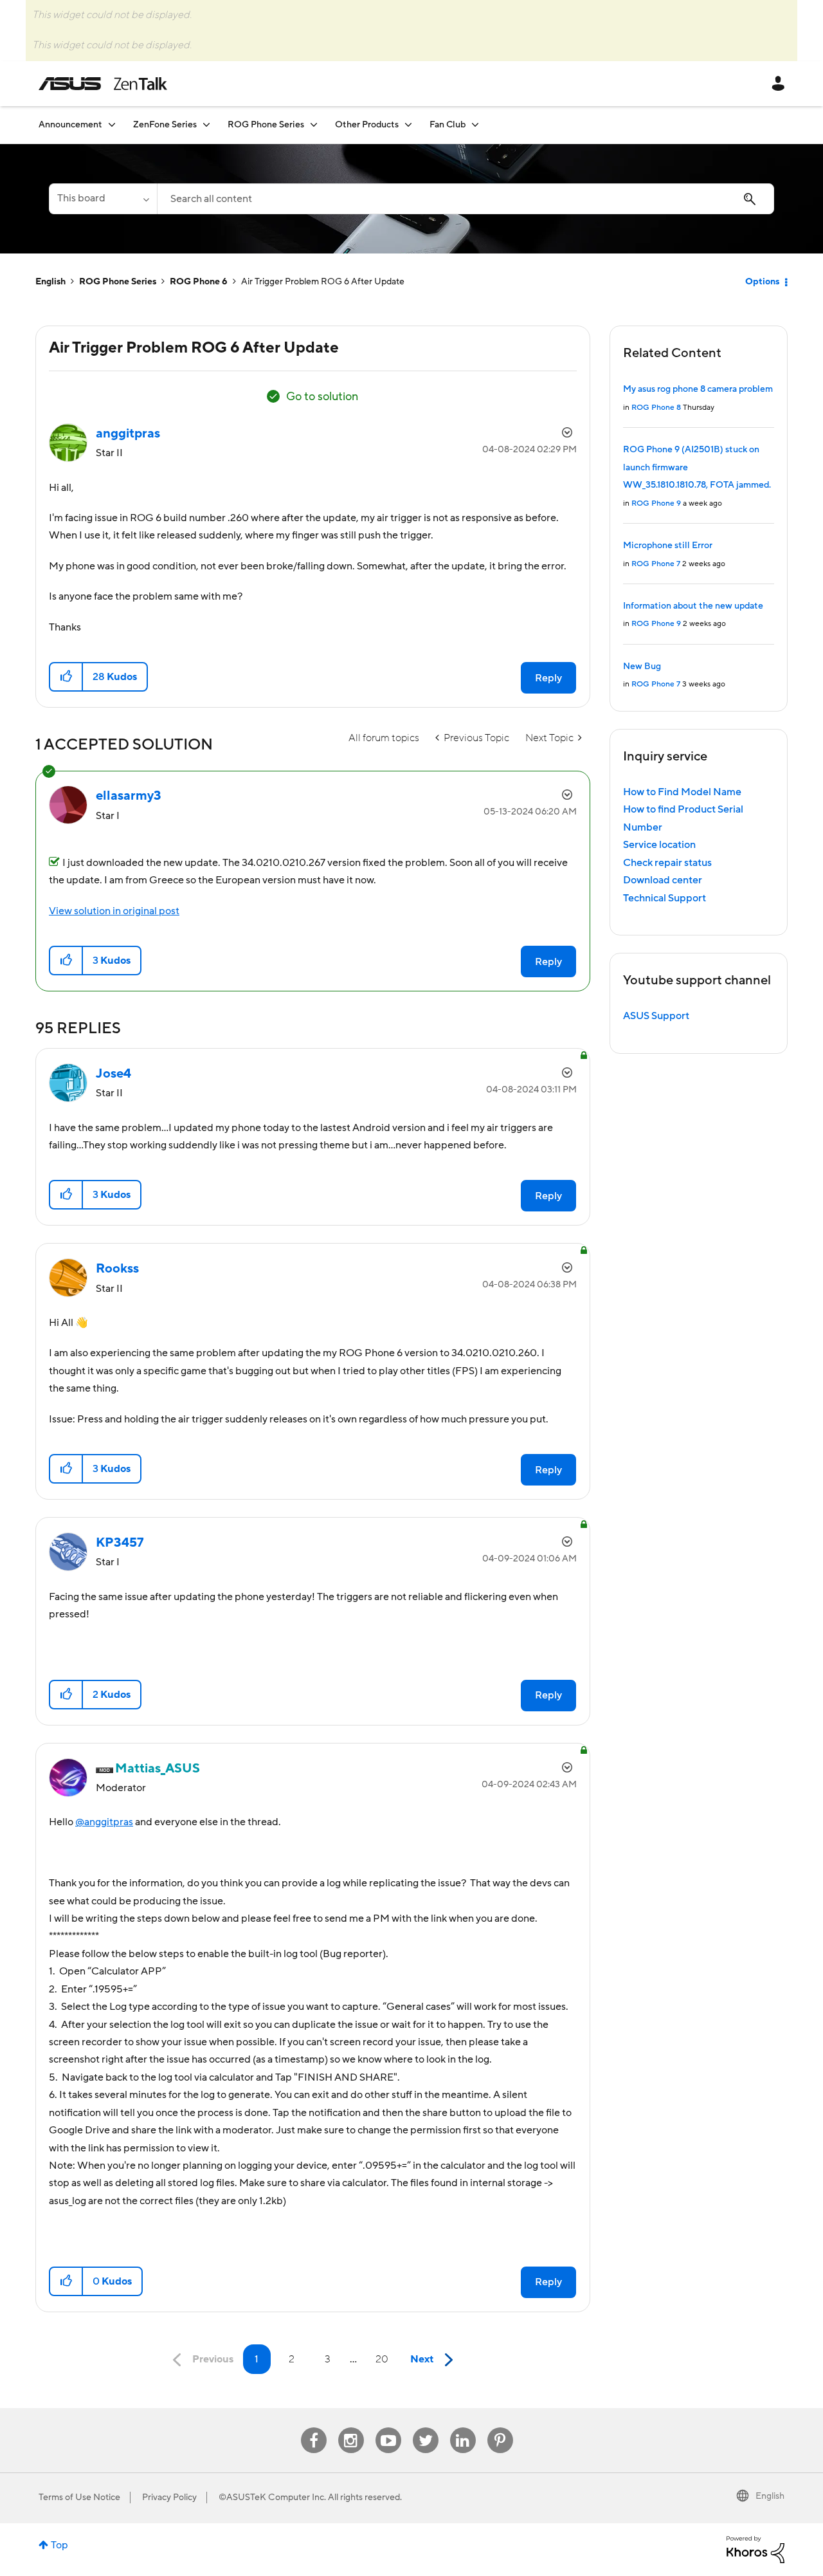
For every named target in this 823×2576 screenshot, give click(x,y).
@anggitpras (104, 1822)
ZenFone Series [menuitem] (165, 125)
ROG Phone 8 (656, 408)
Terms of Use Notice (79, 2498)
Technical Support (665, 898)
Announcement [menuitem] (70, 125)
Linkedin (463, 2428)
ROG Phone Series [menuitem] (266, 125)
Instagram (351, 2428)
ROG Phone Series (118, 282)
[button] (67, 677)
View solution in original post (114, 911)
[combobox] (466, 199)
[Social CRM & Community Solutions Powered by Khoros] (755, 2549)
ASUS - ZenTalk (103, 84)
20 (382, 2359)
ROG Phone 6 (199, 282)
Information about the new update (693, 606)
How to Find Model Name (682, 792)
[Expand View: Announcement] (112, 124)
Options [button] (762, 282)
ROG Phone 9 (656, 503)
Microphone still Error (668, 546)
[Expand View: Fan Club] (475, 124)
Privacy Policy (169, 2498)
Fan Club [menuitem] (448, 125)
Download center (663, 880)
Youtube (388, 2428)
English (50, 282)
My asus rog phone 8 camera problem (698, 389)
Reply (548, 678)
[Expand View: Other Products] (408, 124)
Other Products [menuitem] (367, 125)
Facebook (314, 2428)
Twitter (425, 2428)
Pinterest (500, 2428)
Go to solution (322, 397)
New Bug (642, 667)
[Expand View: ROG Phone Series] (314, 124)
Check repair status (667, 863)
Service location (659, 845)
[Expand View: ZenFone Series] (206, 124)
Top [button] (59, 2545)
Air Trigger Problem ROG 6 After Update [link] (323, 282)
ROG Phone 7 (656, 564)
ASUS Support (656, 1016)
